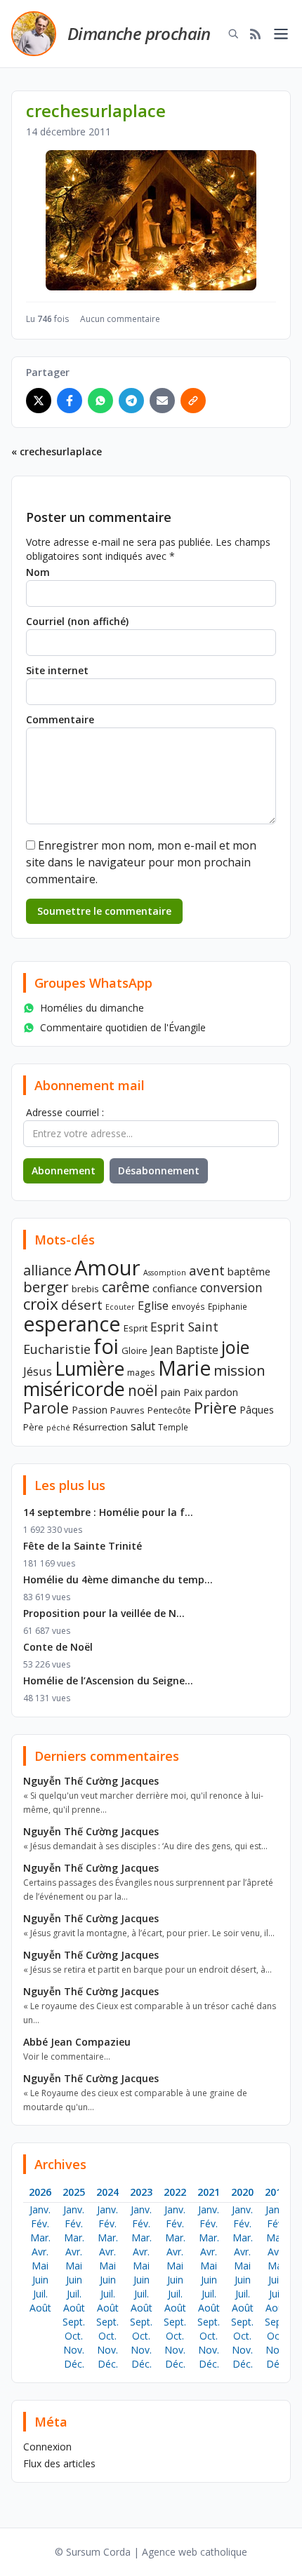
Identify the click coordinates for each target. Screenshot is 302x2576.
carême (126, 1287)
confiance (175, 1288)
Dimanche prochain (139, 33)
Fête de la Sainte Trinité (83, 1546)
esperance (72, 1323)
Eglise (153, 1306)
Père (33, 1427)
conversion (231, 1287)
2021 (209, 2192)
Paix (193, 1392)
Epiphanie (228, 1306)
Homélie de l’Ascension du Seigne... (108, 1681)
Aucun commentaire (120, 319)
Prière (215, 1408)
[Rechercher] (233, 34)
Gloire (134, 1350)
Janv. (40, 2209)
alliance (47, 1270)
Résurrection (100, 1427)
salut (143, 1426)
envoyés (188, 1306)
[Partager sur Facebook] (70, 401)
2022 (175, 2192)
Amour (107, 1268)
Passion (90, 1410)
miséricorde (74, 1389)
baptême (249, 1271)
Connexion (47, 2447)
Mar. (40, 2238)
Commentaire (60, 719)
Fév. (40, 2223)
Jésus (38, 1371)
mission (239, 1370)
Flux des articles (59, 2463)
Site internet (57, 670)
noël (143, 1390)
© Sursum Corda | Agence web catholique (151, 2552)
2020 (242, 2192)
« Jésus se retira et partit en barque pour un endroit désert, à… (147, 1970)
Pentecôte (169, 1410)
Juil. (40, 2294)
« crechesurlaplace (57, 451)
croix (41, 1304)
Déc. (74, 2364)
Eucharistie (57, 1349)
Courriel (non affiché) (77, 621)
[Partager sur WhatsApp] (100, 401)
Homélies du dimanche (92, 1008)
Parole (46, 1408)
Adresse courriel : (65, 1112)
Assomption (165, 1273)
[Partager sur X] (39, 401)
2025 (74, 2192)
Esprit (136, 1328)
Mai (40, 2266)
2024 (107, 2192)
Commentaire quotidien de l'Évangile (123, 1027)
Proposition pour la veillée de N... (104, 1613)
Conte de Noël (58, 1647)
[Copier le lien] (193, 401)
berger (46, 1287)
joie (235, 1347)
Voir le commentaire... (67, 2057)
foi (106, 1346)
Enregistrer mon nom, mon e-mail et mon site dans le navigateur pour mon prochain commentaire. (141, 862)
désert (82, 1304)
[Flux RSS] (256, 34)
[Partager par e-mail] (162, 401)
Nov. (74, 2350)
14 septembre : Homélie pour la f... (108, 1512)
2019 (276, 2192)
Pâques (257, 1409)
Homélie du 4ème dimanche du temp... (118, 1579)
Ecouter (120, 1307)
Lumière (90, 1369)
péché (58, 1428)
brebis (85, 1289)
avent (207, 1270)
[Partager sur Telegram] (131, 401)
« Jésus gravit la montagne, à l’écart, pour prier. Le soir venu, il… (149, 1933)
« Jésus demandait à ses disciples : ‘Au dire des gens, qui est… (145, 1846)
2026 (40, 2192)
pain (171, 1392)
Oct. (74, 2336)
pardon (222, 1392)
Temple (173, 1427)
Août (40, 2308)
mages (141, 1372)
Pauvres (127, 1410)
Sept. (74, 2322)
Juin (40, 2280)
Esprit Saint (184, 1327)
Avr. (40, 2252)
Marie (184, 1368)
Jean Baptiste (184, 1350)
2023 (141, 2192)
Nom (38, 572)
